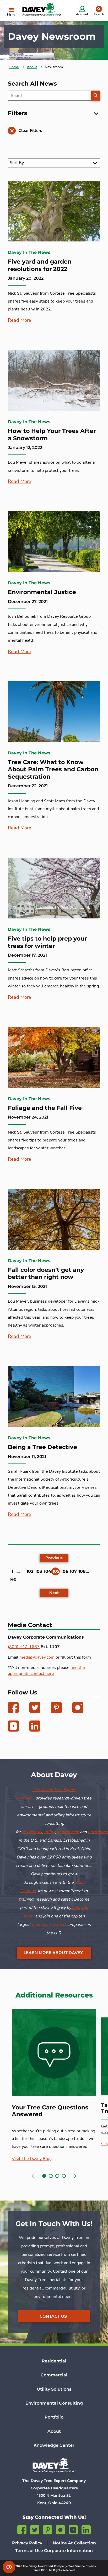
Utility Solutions (54, 2389)
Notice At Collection (74, 2543)
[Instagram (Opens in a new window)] (78, 1709)
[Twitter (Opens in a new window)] (35, 1709)
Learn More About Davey (53, 1953)
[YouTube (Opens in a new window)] (13, 1727)
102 (30, 1571)
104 (47, 1571)
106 (65, 1571)
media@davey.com (37, 1657)
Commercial (54, 2375)
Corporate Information (68, 2551)
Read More (20, 320)
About (32, 67)
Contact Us (53, 2316)
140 (13, 1579)
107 (73, 1571)
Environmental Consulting (54, 2403)
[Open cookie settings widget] (9, 2567)
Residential (54, 2361)
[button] (44, 2176)
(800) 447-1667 (24, 1647)
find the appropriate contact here (46, 1671)
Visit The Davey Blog (32, 2159)
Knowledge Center (54, 2445)
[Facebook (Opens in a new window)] (13, 1709)
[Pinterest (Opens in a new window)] (56, 1709)
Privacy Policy (27, 2543)
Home (14, 67)
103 (39, 1571)
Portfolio (54, 2417)
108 (82, 1571)
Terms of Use (29, 2551)
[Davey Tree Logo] (54, 2465)
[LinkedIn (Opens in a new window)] (35, 1727)
